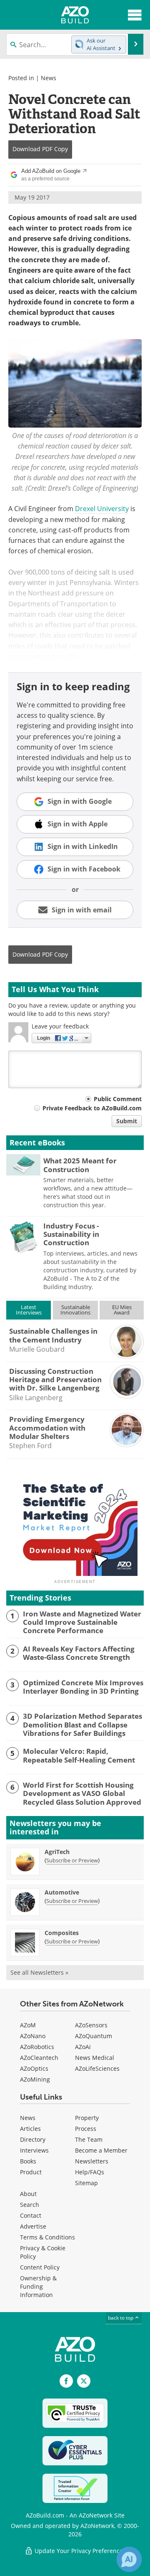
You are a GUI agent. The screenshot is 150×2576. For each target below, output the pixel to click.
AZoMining (35, 2079)
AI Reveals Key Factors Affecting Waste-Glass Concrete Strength (79, 1653)
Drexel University (102, 509)
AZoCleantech (39, 2058)
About (28, 2194)
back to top (121, 2318)
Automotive (62, 1892)
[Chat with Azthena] (129, 2559)
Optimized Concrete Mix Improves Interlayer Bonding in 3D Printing (83, 1687)
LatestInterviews (29, 1310)
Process (86, 2129)
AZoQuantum (94, 2036)
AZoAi (83, 2047)
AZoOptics (34, 2068)
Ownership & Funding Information (38, 2286)
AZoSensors (91, 2025)
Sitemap (86, 2183)
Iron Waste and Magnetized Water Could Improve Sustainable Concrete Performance (82, 1622)
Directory (33, 2139)
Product (31, 2172)
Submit (127, 1121)
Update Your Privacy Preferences (79, 2551)
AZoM (28, 2025)
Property (87, 2118)
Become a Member (101, 2150)
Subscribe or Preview (72, 1860)
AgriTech (57, 1852)
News (49, 78)
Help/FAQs (90, 2172)
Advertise (33, 2226)
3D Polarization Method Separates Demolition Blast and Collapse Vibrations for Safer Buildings (82, 1725)
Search (30, 2205)
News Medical (95, 2058)
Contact (31, 2215)
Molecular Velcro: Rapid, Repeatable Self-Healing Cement (79, 1756)
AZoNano (33, 2036)
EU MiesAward (122, 1310)
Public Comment (118, 1099)
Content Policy (40, 2267)
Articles (30, 2129)
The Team (89, 2139)
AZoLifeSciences (97, 2068)
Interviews (34, 2150)
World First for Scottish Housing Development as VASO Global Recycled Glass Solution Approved (82, 1794)
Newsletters (92, 2161)
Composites (62, 1933)
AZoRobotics (37, 2047)
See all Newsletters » (39, 1972)
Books (28, 2161)
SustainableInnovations (75, 1310)
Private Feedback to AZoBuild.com (92, 1108)
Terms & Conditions (47, 2237)
